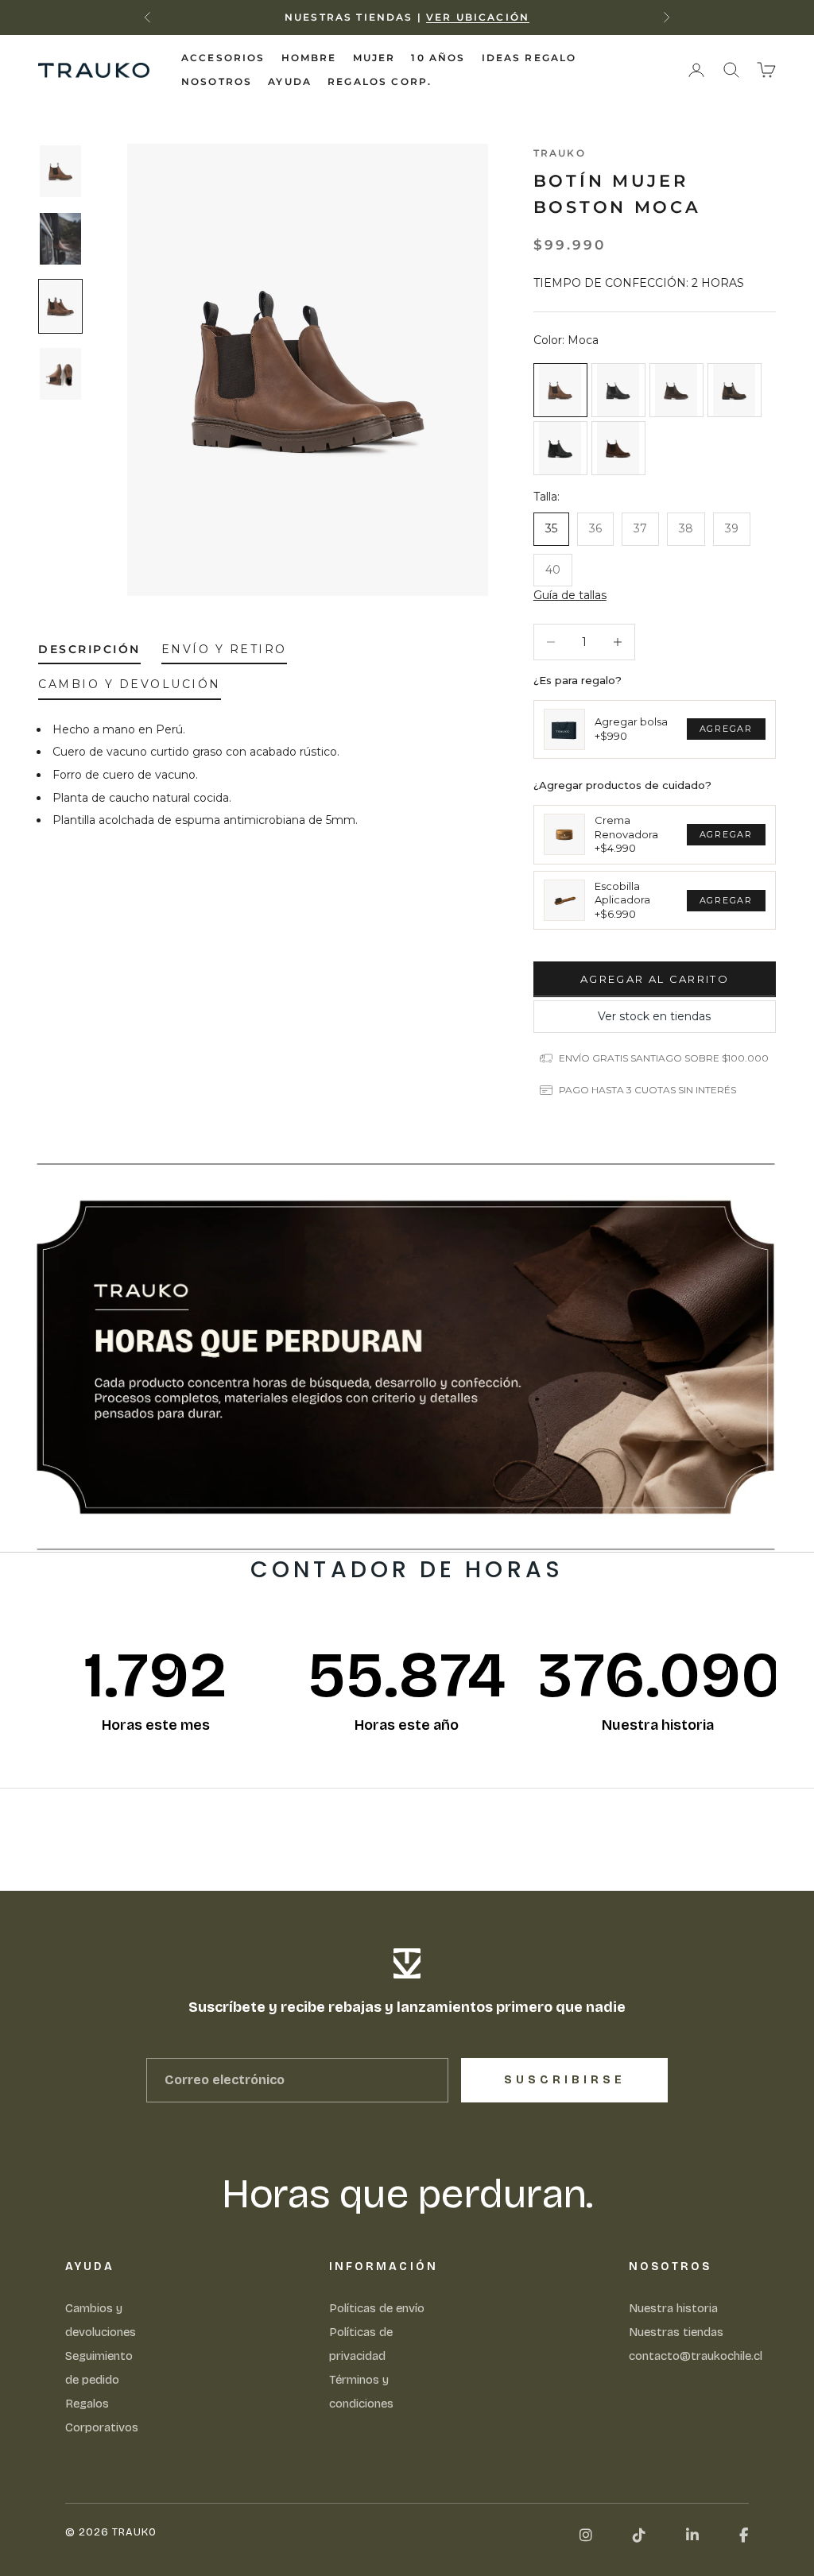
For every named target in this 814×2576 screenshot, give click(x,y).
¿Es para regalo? (578, 680)
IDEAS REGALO (529, 58)
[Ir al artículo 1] (60, 171)
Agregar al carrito (655, 979)
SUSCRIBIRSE (565, 2080)
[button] (570, 596)
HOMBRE (309, 58)
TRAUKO (560, 153)
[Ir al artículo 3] (60, 306)
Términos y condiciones (361, 2392)
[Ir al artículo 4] (60, 374)
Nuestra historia (673, 2308)
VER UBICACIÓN (478, 17)
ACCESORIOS (223, 58)
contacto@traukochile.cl (696, 2356)
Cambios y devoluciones (101, 2320)
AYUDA (290, 81)
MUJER (374, 58)
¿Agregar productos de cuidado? (622, 785)
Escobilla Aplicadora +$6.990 (622, 900)
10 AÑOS (438, 58)
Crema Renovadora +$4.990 (626, 834)
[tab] (89, 652)
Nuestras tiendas (676, 2332)
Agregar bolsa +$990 (631, 729)
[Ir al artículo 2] (60, 239)
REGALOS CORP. (380, 81)
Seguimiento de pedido (99, 2368)
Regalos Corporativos (102, 2415)
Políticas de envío (377, 2308)
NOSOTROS (217, 81)
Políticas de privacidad (361, 2344)
